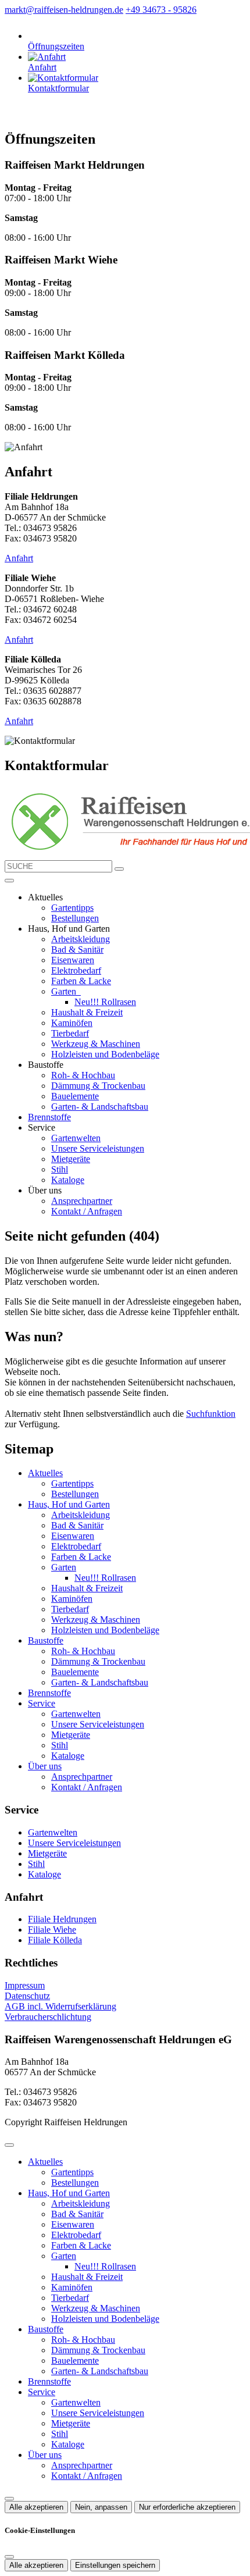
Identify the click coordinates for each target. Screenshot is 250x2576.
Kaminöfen (72, 1023)
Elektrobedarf (76, 970)
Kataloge (68, 1180)
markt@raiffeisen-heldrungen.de (64, 10)
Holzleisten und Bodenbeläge (105, 1054)
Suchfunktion (211, 1414)
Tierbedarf (70, 1033)
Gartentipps (72, 908)
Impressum (25, 1985)
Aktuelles (45, 1473)
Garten (65, 991)
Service (42, 1703)
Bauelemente (75, 1096)
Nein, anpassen (101, 2507)
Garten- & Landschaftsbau (100, 1107)
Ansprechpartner (82, 1201)
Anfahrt (19, 558)
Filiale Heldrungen (62, 1919)
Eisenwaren (73, 960)
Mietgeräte (71, 1159)
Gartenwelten (76, 1138)
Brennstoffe (49, 1117)
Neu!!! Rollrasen (105, 1002)
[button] (9, 881)
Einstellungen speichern (115, 2565)
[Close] (9, 2145)
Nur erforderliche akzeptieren (187, 2507)
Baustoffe (46, 1640)
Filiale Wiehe (52, 1930)
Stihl (60, 1169)
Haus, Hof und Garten (69, 1504)
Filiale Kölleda (55, 1940)
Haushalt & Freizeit (87, 1012)
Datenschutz (27, 1996)
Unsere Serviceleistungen (98, 1148)
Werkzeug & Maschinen (96, 1044)
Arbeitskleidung (81, 939)
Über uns (45, 1766)
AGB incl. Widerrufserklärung (60, 2006)
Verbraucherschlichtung (48, 2017)
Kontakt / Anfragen (87, 1211)
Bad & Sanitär (77, 949)
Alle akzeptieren (36, 2507)
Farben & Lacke (81, 981)
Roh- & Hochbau (83, 1075)
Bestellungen (75, 918)
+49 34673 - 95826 (161, 10)
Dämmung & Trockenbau (98, 1086)
